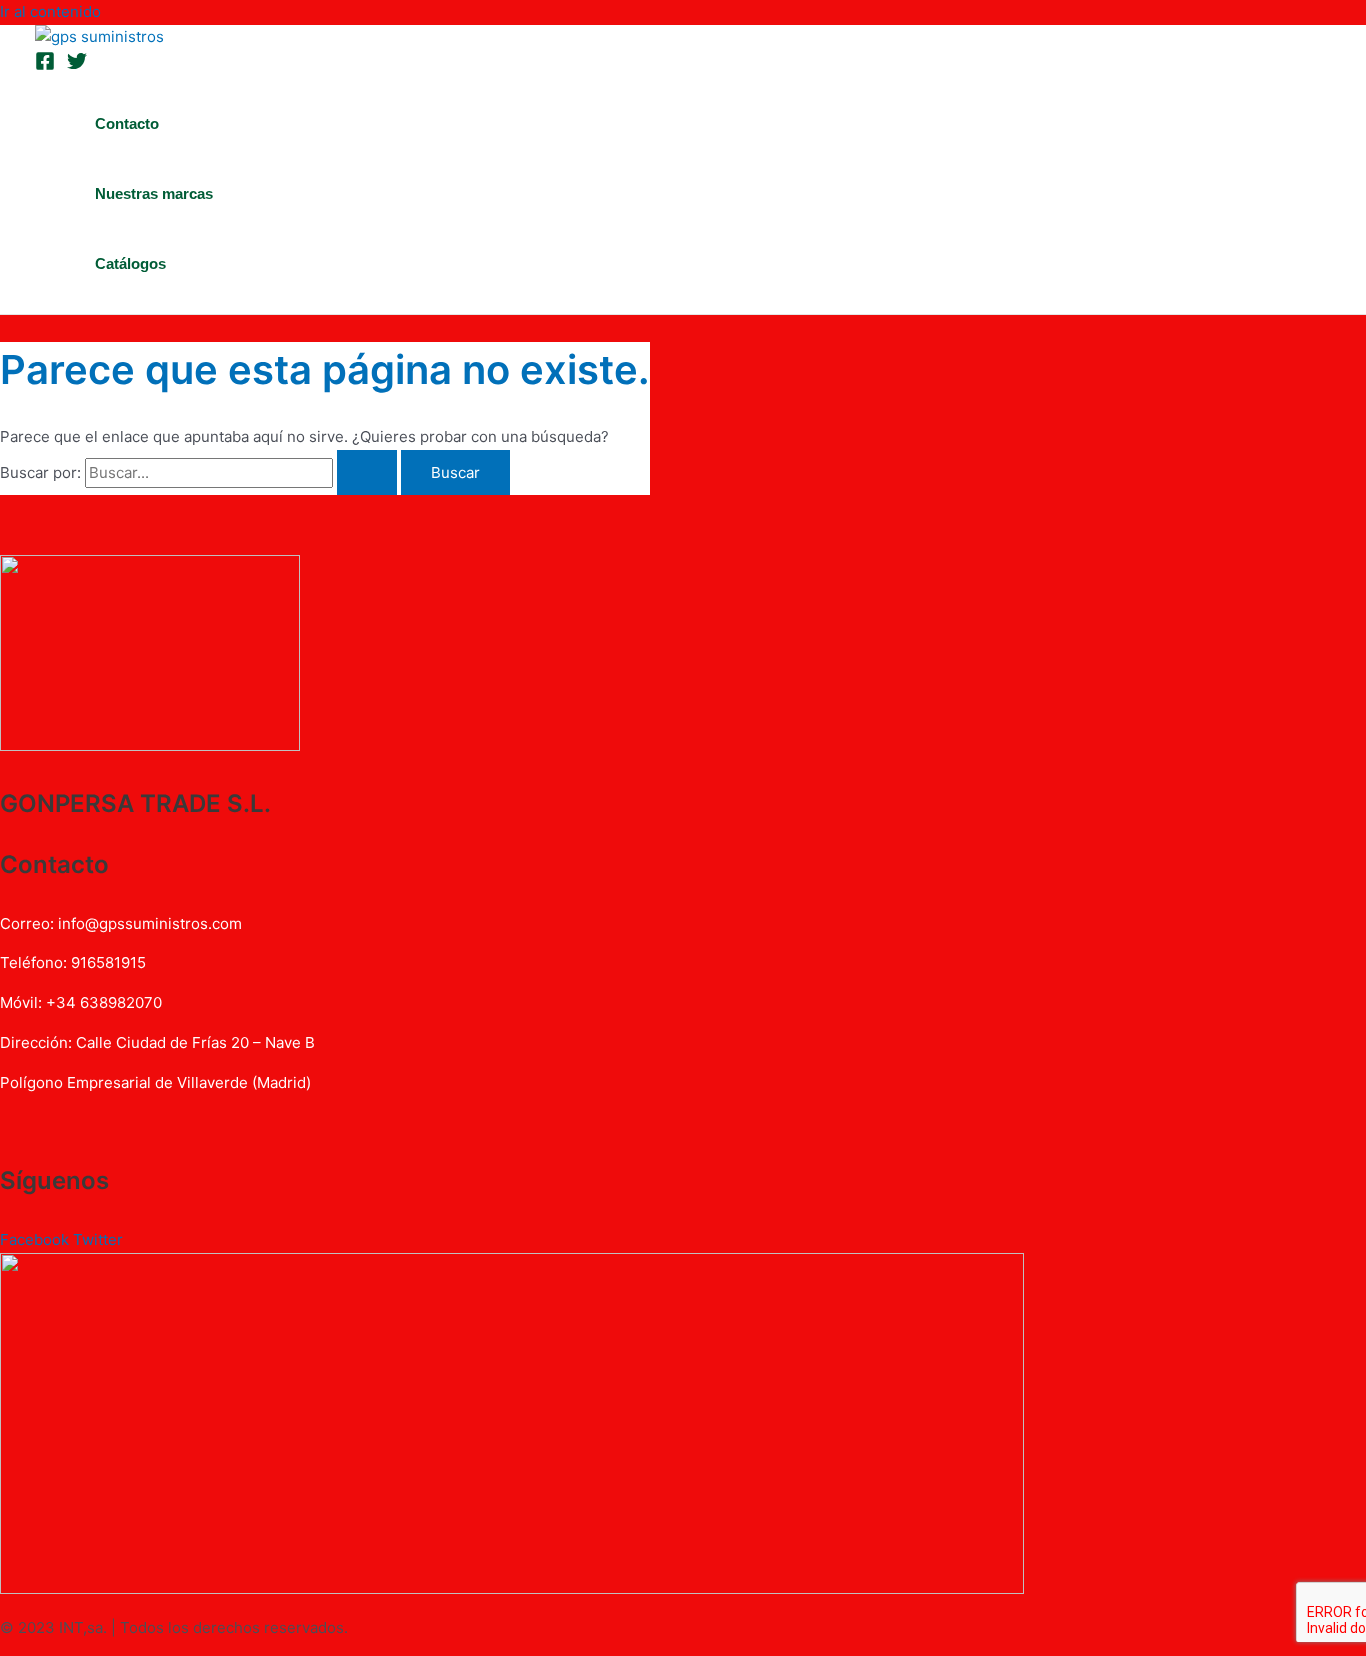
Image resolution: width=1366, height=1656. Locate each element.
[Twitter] (77, 65)
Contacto (127, 123)
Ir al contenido (50, 11)
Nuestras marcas (154, 193)
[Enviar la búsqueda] (367, 472)
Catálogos (130, 263)
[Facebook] (45, 65)
